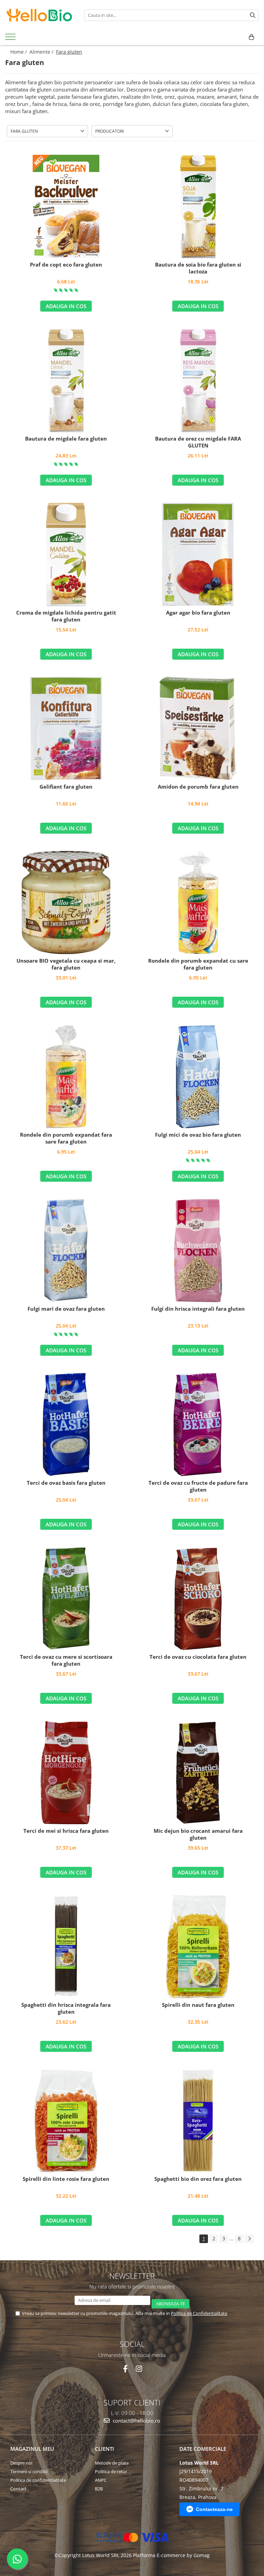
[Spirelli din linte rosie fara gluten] (66, 2121)
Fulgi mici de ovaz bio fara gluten (198, 1135)
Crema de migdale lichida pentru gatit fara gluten (66, 616)
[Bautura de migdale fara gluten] (66, 380)
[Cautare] (253, 15)
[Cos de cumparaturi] (251, 37)
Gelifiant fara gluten (66, 787)
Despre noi (21, 2463)
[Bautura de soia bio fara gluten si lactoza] (198, 206)
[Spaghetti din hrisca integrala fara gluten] (66, 1947)
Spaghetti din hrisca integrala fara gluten (66, 2008)
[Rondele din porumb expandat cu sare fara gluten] (198, 902)
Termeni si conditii (29, 2471)
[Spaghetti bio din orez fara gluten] (198, 2121)
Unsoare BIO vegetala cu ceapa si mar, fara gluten (66, 964)
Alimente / (42, 52)
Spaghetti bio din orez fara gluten (198, 2179)
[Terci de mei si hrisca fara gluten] (66, 1773)
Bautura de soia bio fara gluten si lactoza (198, 268)
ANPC (101, 2480)
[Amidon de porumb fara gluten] (198, 728)
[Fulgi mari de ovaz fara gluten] (66, 1251)
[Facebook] (125, 2369)
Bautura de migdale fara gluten (66, 439)
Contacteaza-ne (214, 2509)
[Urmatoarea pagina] (249, 2239)
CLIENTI (104, 2449)
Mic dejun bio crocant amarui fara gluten (198, 1834)
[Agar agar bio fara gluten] (198, 554)
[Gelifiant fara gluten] (66, 728)
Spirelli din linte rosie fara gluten (66, 2179)
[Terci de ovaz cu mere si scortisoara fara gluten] (66, 1599)
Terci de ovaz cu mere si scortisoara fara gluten (66, 1660)
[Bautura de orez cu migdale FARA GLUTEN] (198, 380)
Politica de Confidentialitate (199, 2313)
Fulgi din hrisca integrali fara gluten (198, 1309)
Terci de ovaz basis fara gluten (66, 1483)
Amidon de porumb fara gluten (198, 787)
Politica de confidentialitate (38, 2480)
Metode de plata (112, 2463)
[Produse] (11, 39)
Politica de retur (111, 2471)
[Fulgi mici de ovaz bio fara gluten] (198, 1076)
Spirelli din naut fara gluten (198, 2005)
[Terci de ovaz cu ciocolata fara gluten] (198, 1599)
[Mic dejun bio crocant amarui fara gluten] (198, 1773)
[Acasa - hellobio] (40, 15)
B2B (99, 2489)
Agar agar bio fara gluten (198, 613)
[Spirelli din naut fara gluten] (198, 1947)
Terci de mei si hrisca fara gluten (66, 1831)
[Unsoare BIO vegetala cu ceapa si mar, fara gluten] (66, 902)
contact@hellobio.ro (136, 2421)
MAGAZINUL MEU (32, 2449)
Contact (18, 2489)
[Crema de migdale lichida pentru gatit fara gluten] (66, 554)
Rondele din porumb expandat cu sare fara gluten (198, 964)
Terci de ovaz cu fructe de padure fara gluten (198, 1486)
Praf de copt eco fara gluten (66, 265)
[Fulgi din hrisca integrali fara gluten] (198, 1251)
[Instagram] (139, 2369)
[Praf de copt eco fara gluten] (66, 206)
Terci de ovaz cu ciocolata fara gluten (198, 1657)
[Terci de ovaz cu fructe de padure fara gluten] (198, 1425)
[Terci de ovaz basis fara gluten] (66, 1425)
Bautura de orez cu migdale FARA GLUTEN (198, 442)
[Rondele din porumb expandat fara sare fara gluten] (66, 1076)
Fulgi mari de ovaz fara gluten (66, 1309)
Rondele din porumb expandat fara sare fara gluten (66, 1138)
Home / (19, 52)
